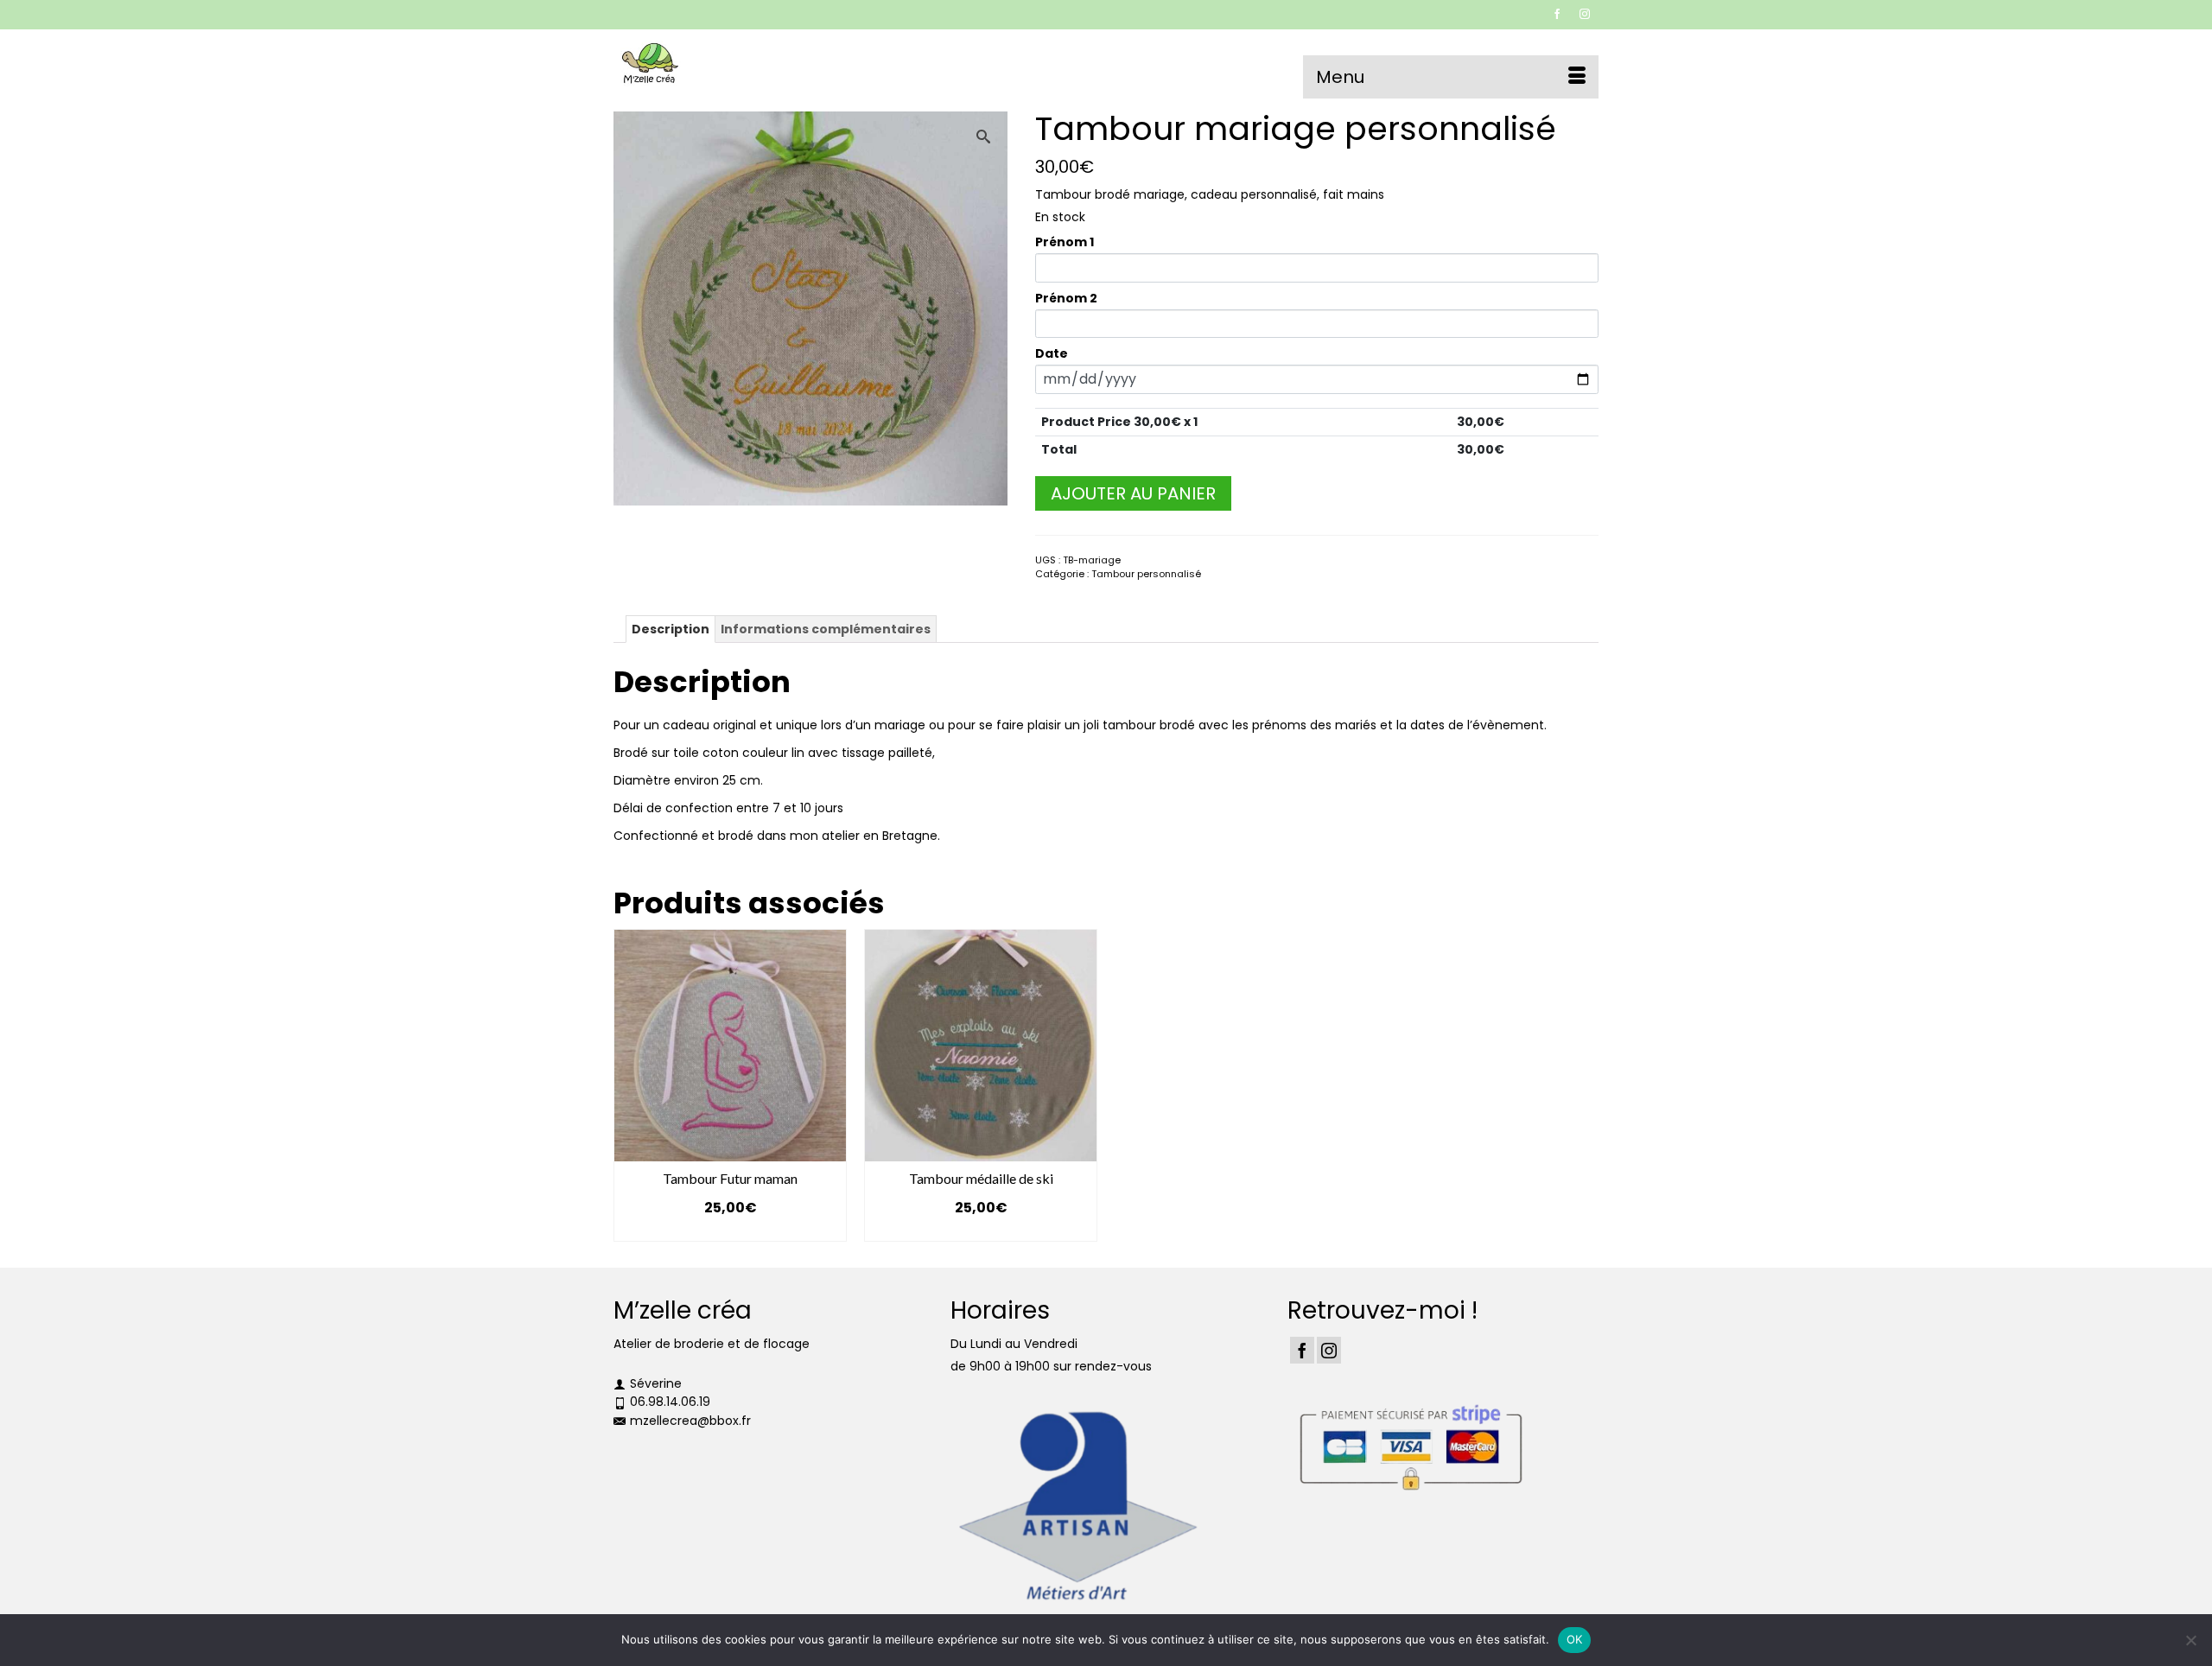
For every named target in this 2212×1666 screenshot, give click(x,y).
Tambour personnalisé (1146, 574)
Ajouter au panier (1133, 493)
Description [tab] (671, 629)
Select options (730, 1230)
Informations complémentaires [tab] (826, 629)
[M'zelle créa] (769, 64)
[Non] (2190, 1640)
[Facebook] (1302, 1350)
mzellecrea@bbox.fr (690, 1421)
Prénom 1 (1065, 242)
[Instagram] (1329, 1350)
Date (1052, 353)
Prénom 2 (1066, 298)
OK (1575, 1639)
